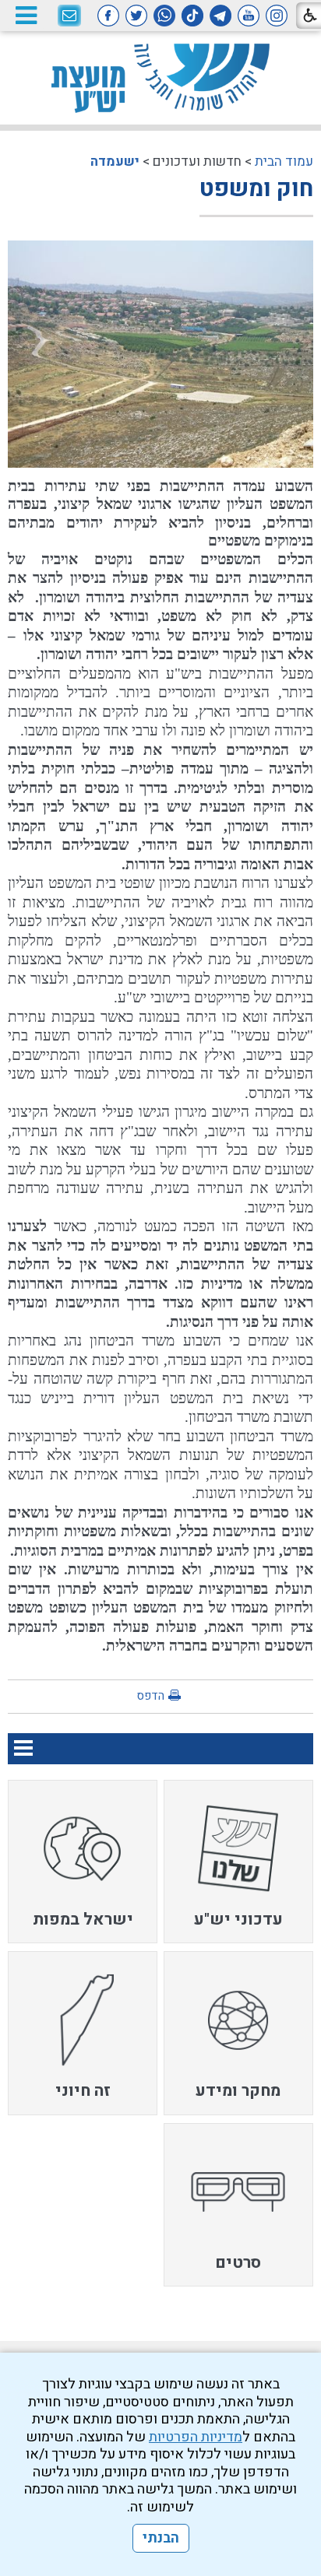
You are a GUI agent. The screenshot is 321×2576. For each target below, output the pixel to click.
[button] (26, 15)
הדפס (150, 1696)
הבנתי (161, 2538)
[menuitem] (238, 1862)
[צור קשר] (69, 16)
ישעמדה (115, 161)
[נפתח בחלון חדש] (277, 16)
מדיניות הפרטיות (196, 2437)
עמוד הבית (284, 161)
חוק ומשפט (256, 189)
